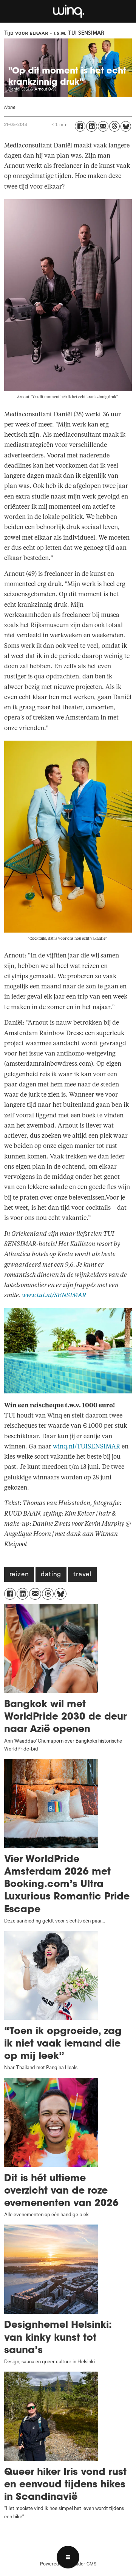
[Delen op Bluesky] (126, 126)
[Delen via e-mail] (103, 126)
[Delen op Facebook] (80, 126)
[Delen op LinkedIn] (91, 126)
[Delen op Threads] (114, 126)
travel (82, 1575)
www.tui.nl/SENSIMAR (54, 1295)
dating (51, 1575)
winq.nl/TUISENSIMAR (87, 1447)
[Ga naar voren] (68, 11)
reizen (19, 1575)
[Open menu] (68, 2557)
